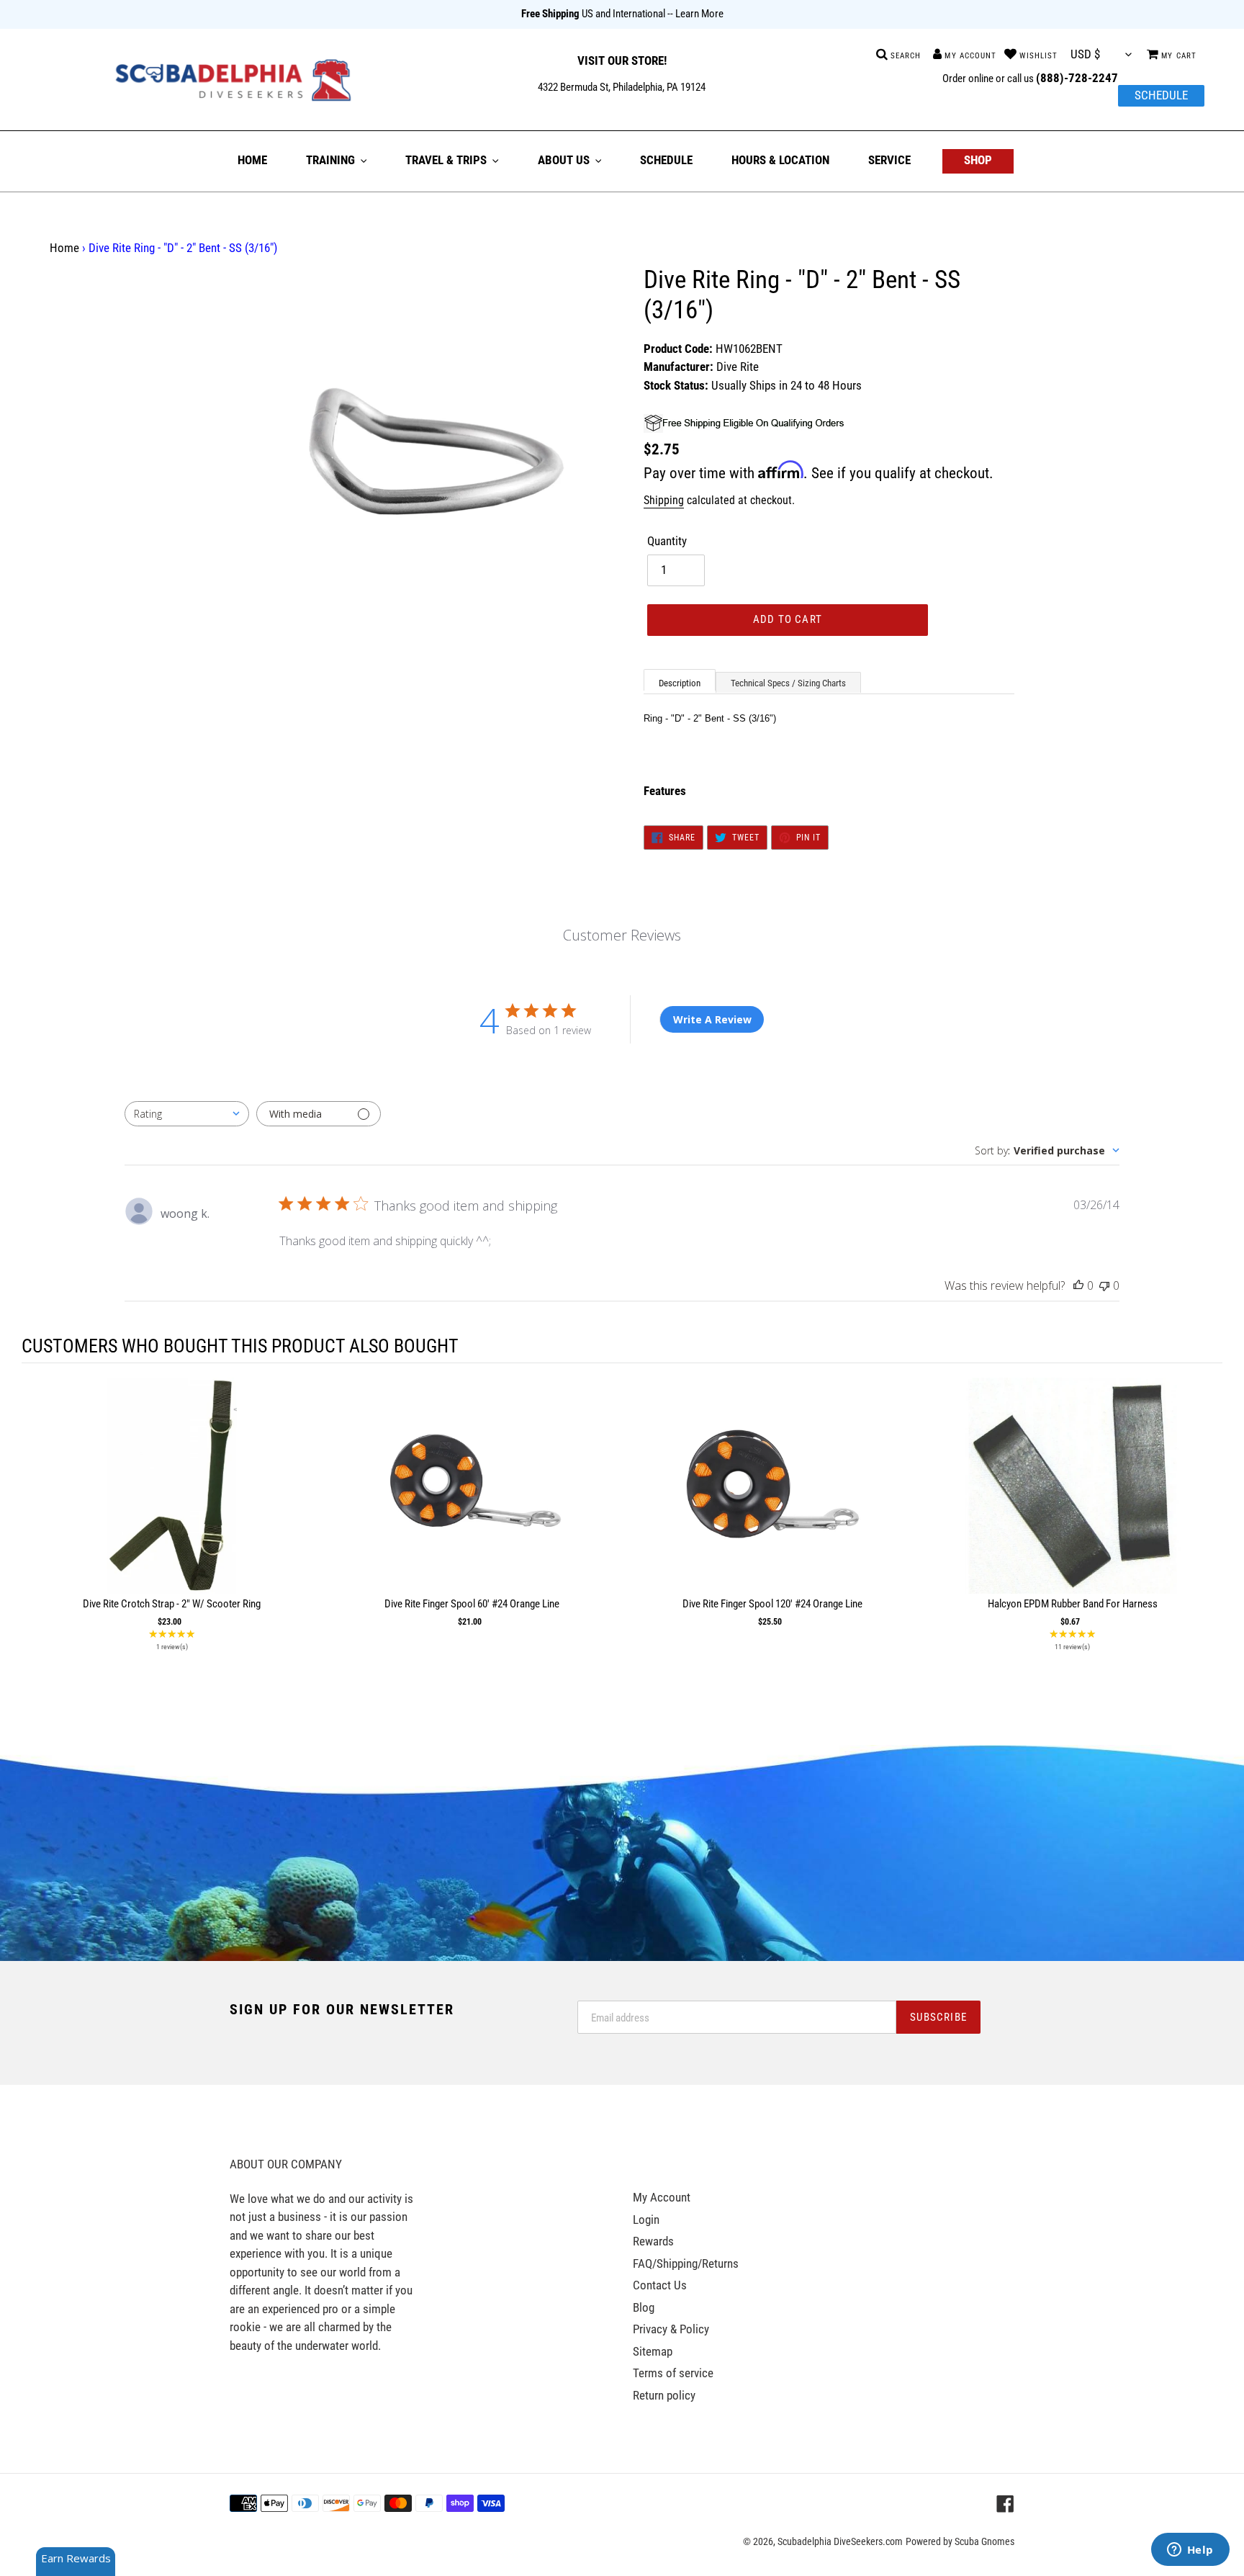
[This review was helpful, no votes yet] (1078, 1285)
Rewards (653, 2241)
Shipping (664, 500)
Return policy (664, 2395)
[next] (1208, 1518)
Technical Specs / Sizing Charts (788, 683)
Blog (644, 2307)
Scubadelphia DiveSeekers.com (840, 2541)
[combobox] (187, 1114)
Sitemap (653, 2351)
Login (646, 2220)
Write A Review (712, 1019)
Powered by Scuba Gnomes (960, 2541)
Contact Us (660, 2285)
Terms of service (673, 2373)
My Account (662, 2197)
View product (172, 1500)
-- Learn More (695, 14)
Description (680, 683)
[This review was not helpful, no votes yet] (1104, 1285)
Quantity (667, 541)
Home (64, 248)
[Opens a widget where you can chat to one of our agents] (1190, 2551)
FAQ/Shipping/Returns (686, 2263)
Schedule (1161, 95)
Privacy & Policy (671, 2329)
